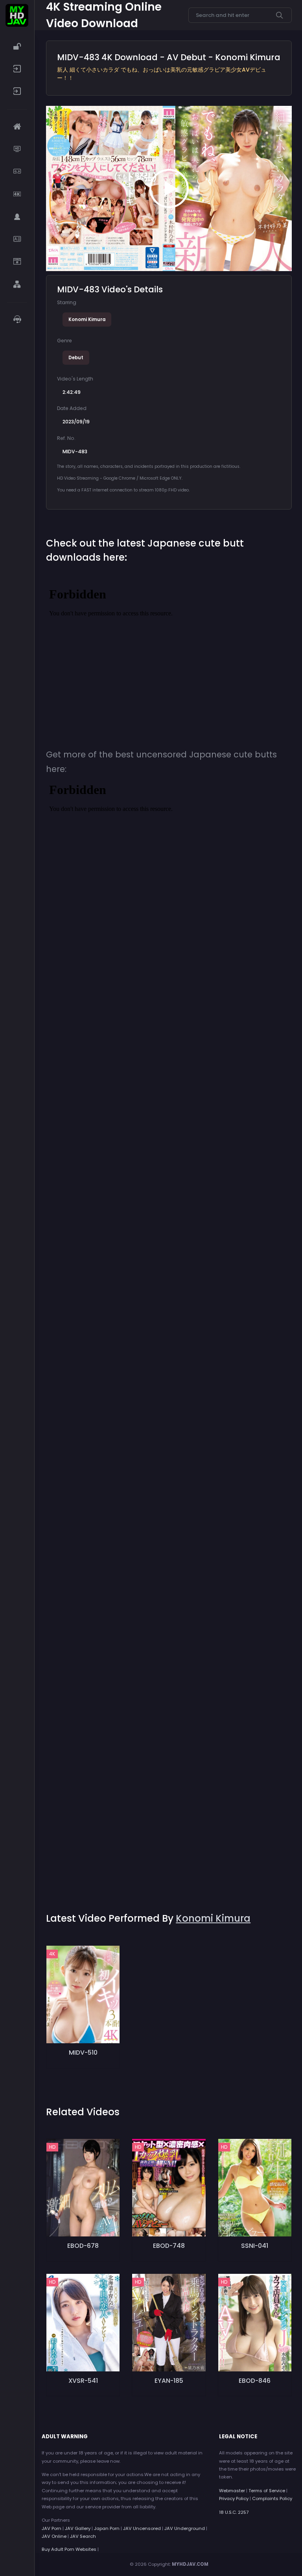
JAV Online (54, 2536)
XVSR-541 (83, 2381)
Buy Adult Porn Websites (69, 2549)
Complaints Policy (272, 2498)
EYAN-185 (169, 2381)
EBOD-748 (169, 2246)
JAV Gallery (78, 2528)
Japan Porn (107, 2528)
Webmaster (232, 2491)
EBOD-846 (255, 2381)
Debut (76, 358)
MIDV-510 (83, 2052)
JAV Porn (52, 2528)
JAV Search (83, 2536)
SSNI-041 (255, 2246)
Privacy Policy (234, 2498)
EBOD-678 (83, 2246)
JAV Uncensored (142, 2528)
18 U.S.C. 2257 (234, 2512)
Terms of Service (267, 2491)
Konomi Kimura (87, 319)
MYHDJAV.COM (190, 2564)
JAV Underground (185, 2528)
